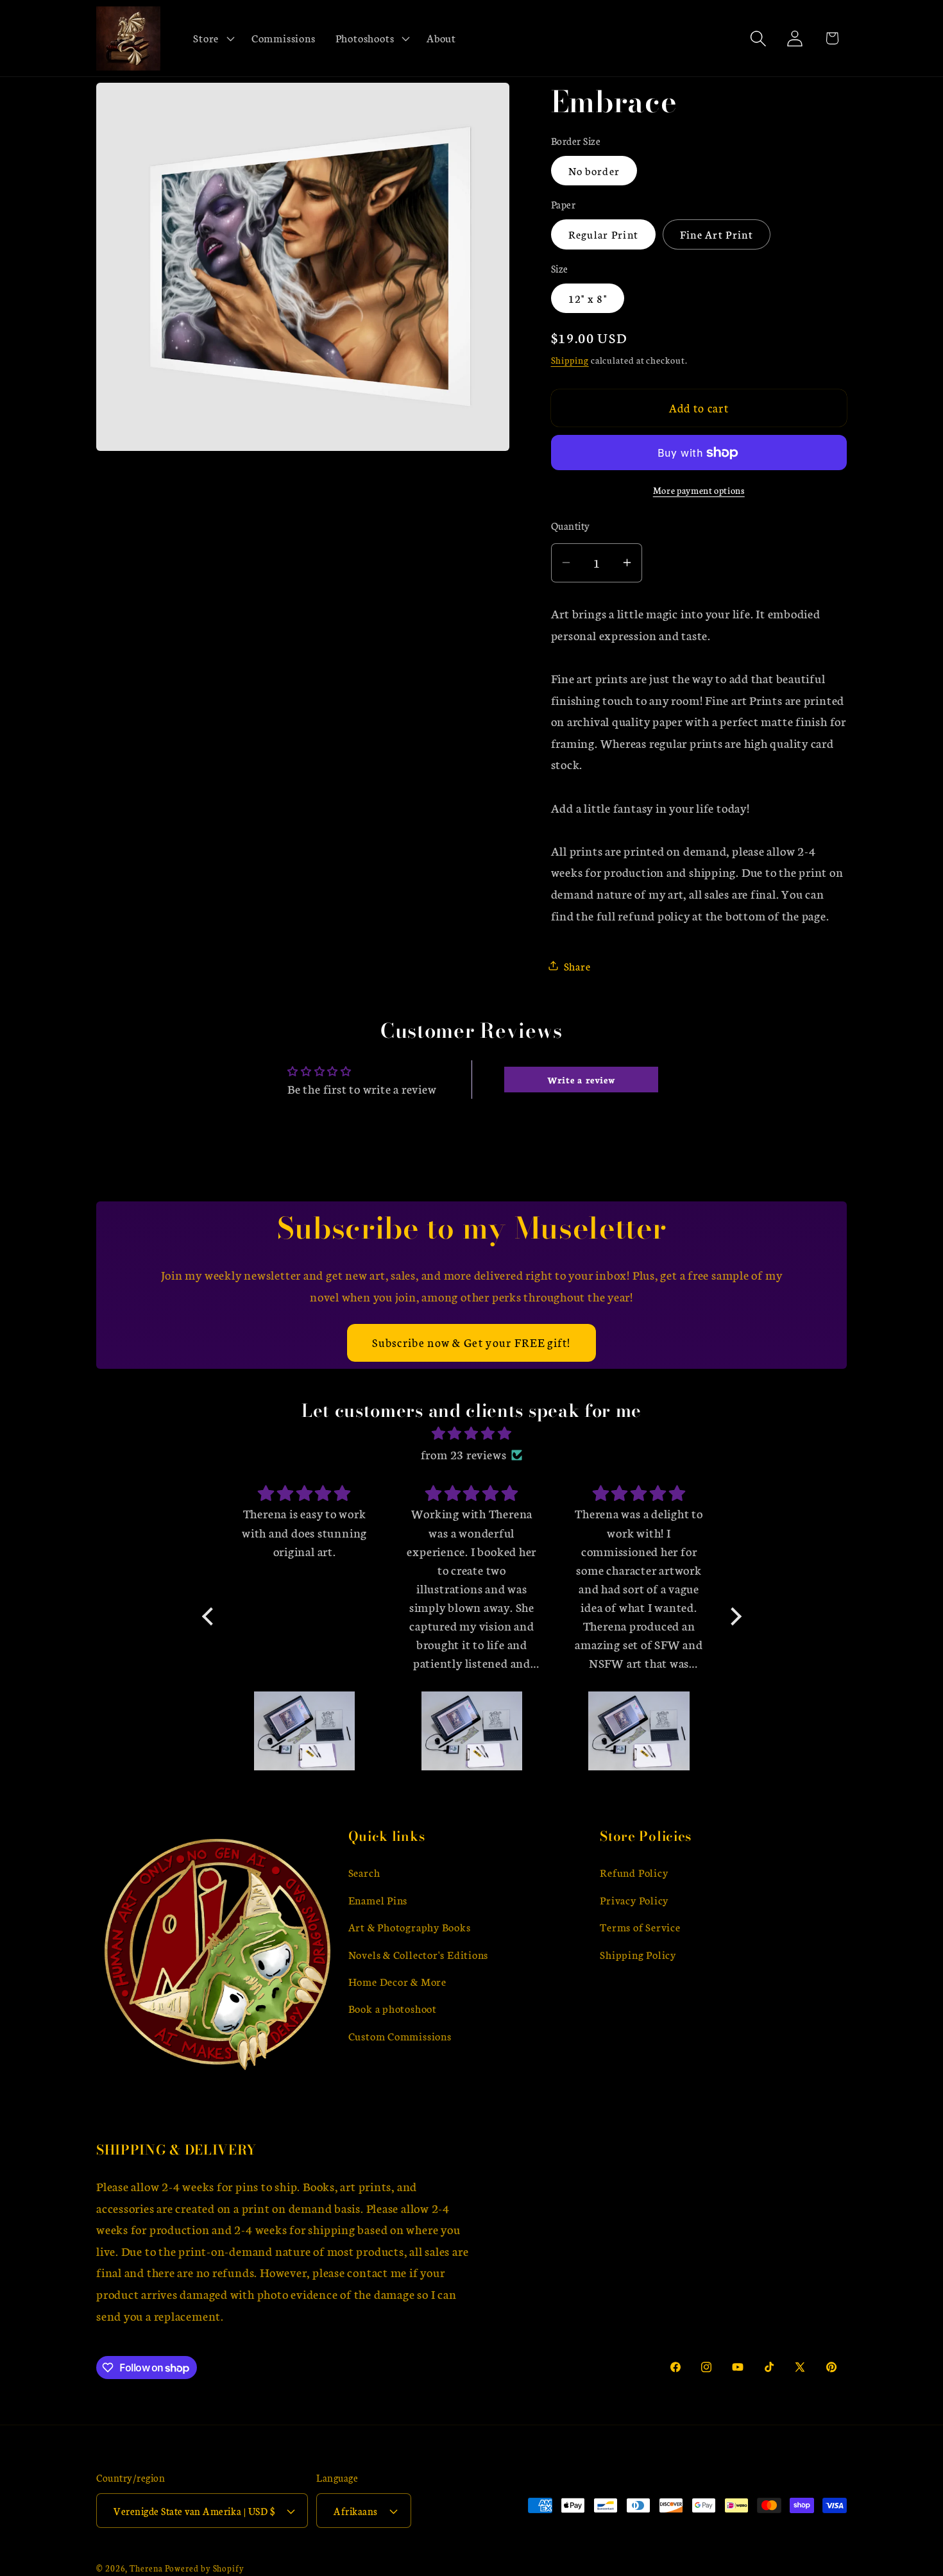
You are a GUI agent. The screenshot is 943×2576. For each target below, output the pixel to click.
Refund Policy (634, 1873)
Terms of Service (640, 1927)
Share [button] (577, 966)
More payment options (699, 490)
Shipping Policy (638, 1955)
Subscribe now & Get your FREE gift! (471, 1342)
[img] (472, 1434)
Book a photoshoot (393, 2009)
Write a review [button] (582, 1080)
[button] (213, 38)
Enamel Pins (378, 1900)
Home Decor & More (397, 1982)
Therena (146, 2568)
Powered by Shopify (205, 2568)
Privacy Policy (634, 1900)
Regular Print (604, 234)
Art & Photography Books (410, 1927)
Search (364, 1873)
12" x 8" (588, 298)
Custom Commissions (400, 2036)
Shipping (570, 360)
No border (594, 170)
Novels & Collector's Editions (419, 1955)
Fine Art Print (717, 234)
